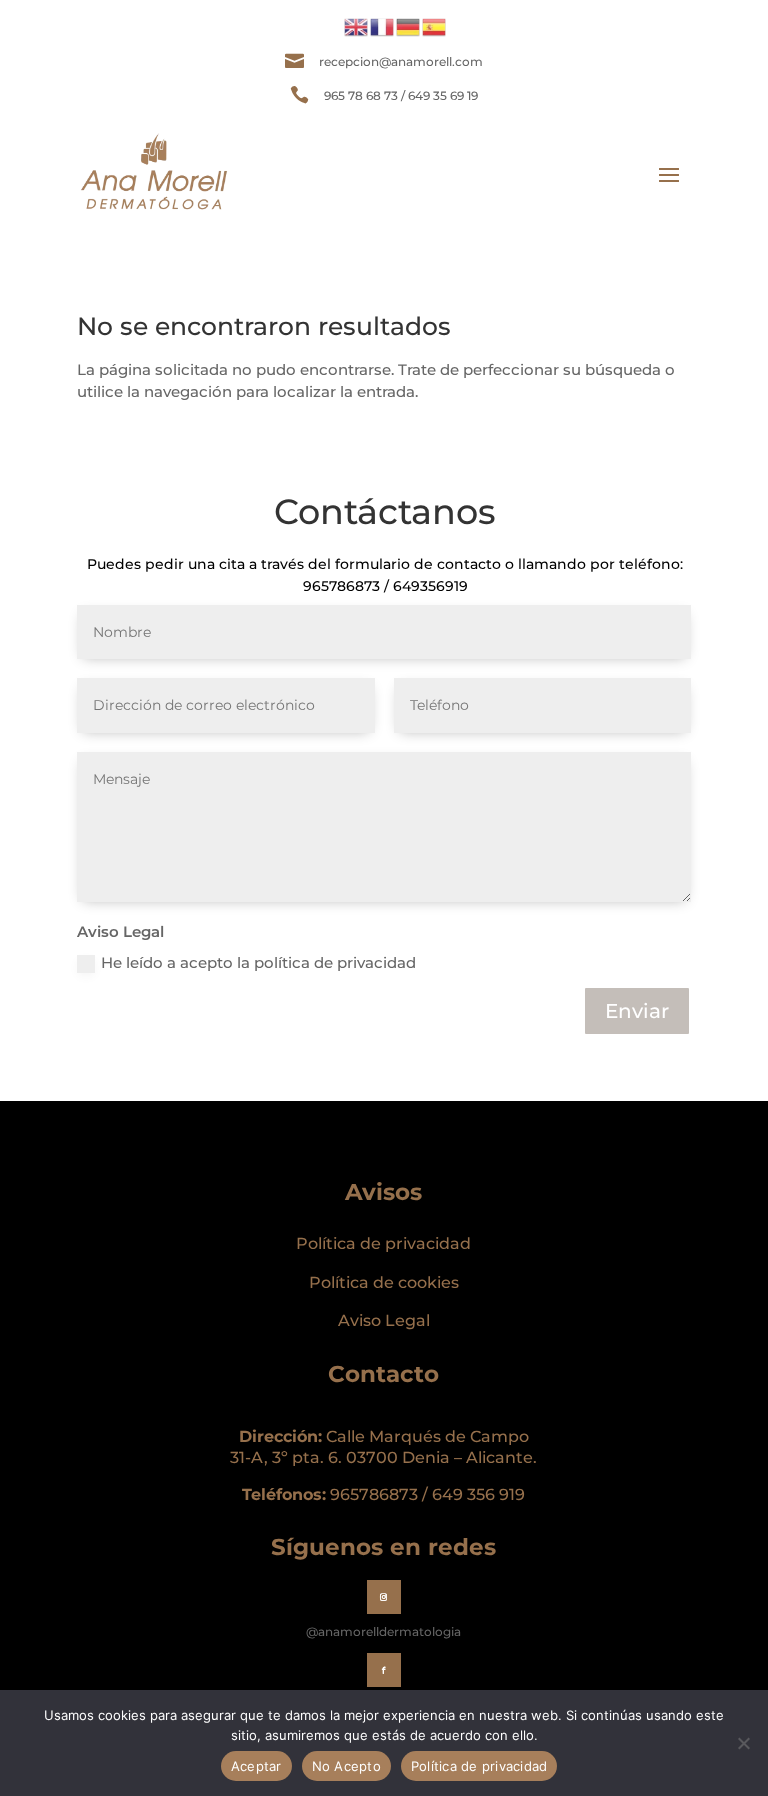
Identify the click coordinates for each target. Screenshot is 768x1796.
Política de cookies (384, 1282)
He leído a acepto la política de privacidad (258, 962)
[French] (383, 25)
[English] (357, 25)
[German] (409, 25)
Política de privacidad (383, 1243)
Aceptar (256, 1766)
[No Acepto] (743, 1743)
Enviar (637, 1011)
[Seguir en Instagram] (384, 1597)
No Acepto (346, 1766)
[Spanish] (435, 25)
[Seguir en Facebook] (384, 1670)
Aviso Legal (384, 1320)
